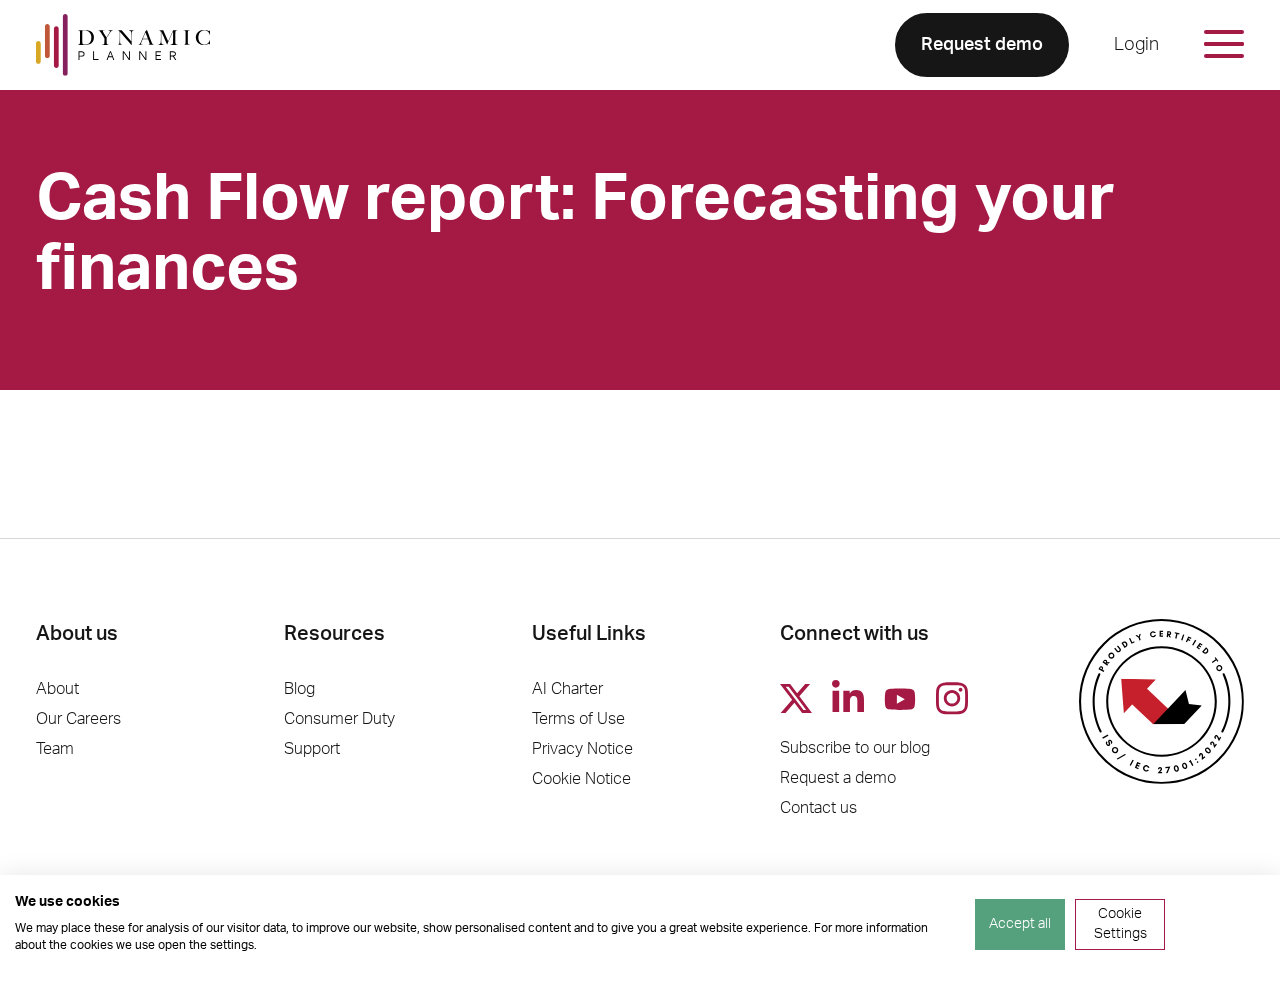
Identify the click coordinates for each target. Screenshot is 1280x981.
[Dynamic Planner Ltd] (123, 45)
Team (55, 749)
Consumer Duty (339, 719)
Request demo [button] (982, 45)
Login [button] (1136, 45)
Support (312, 749)
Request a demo (838, 778)
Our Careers (78, 719)
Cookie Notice (581, 779)
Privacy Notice (582, 749)
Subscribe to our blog (855, 748)
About (57, 689)
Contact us (818, 808)
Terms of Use (578, 719)
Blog (299, 689)
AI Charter (567, 689)
